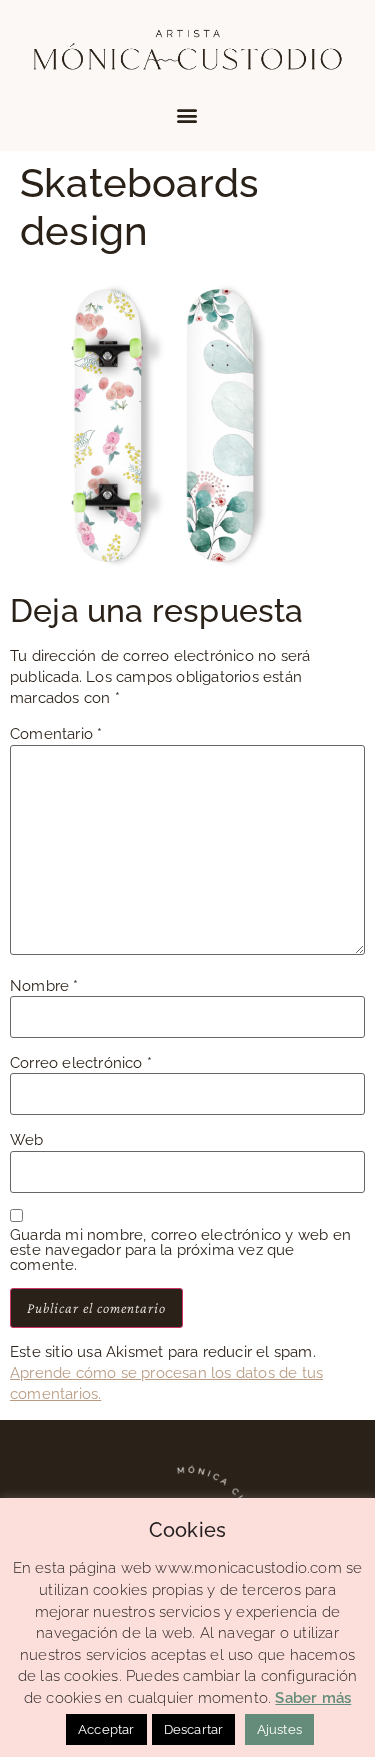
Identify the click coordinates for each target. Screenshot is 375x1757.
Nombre (44, 986)
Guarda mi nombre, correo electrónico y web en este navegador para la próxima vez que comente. (180, 1250)
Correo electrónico (81, 1063)
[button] (187, 114)
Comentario (56, 734)
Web (27, 1140)
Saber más (313, 1698)
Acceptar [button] (106, 1729)
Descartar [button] (194, 1729)
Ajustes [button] (279, 1729)
